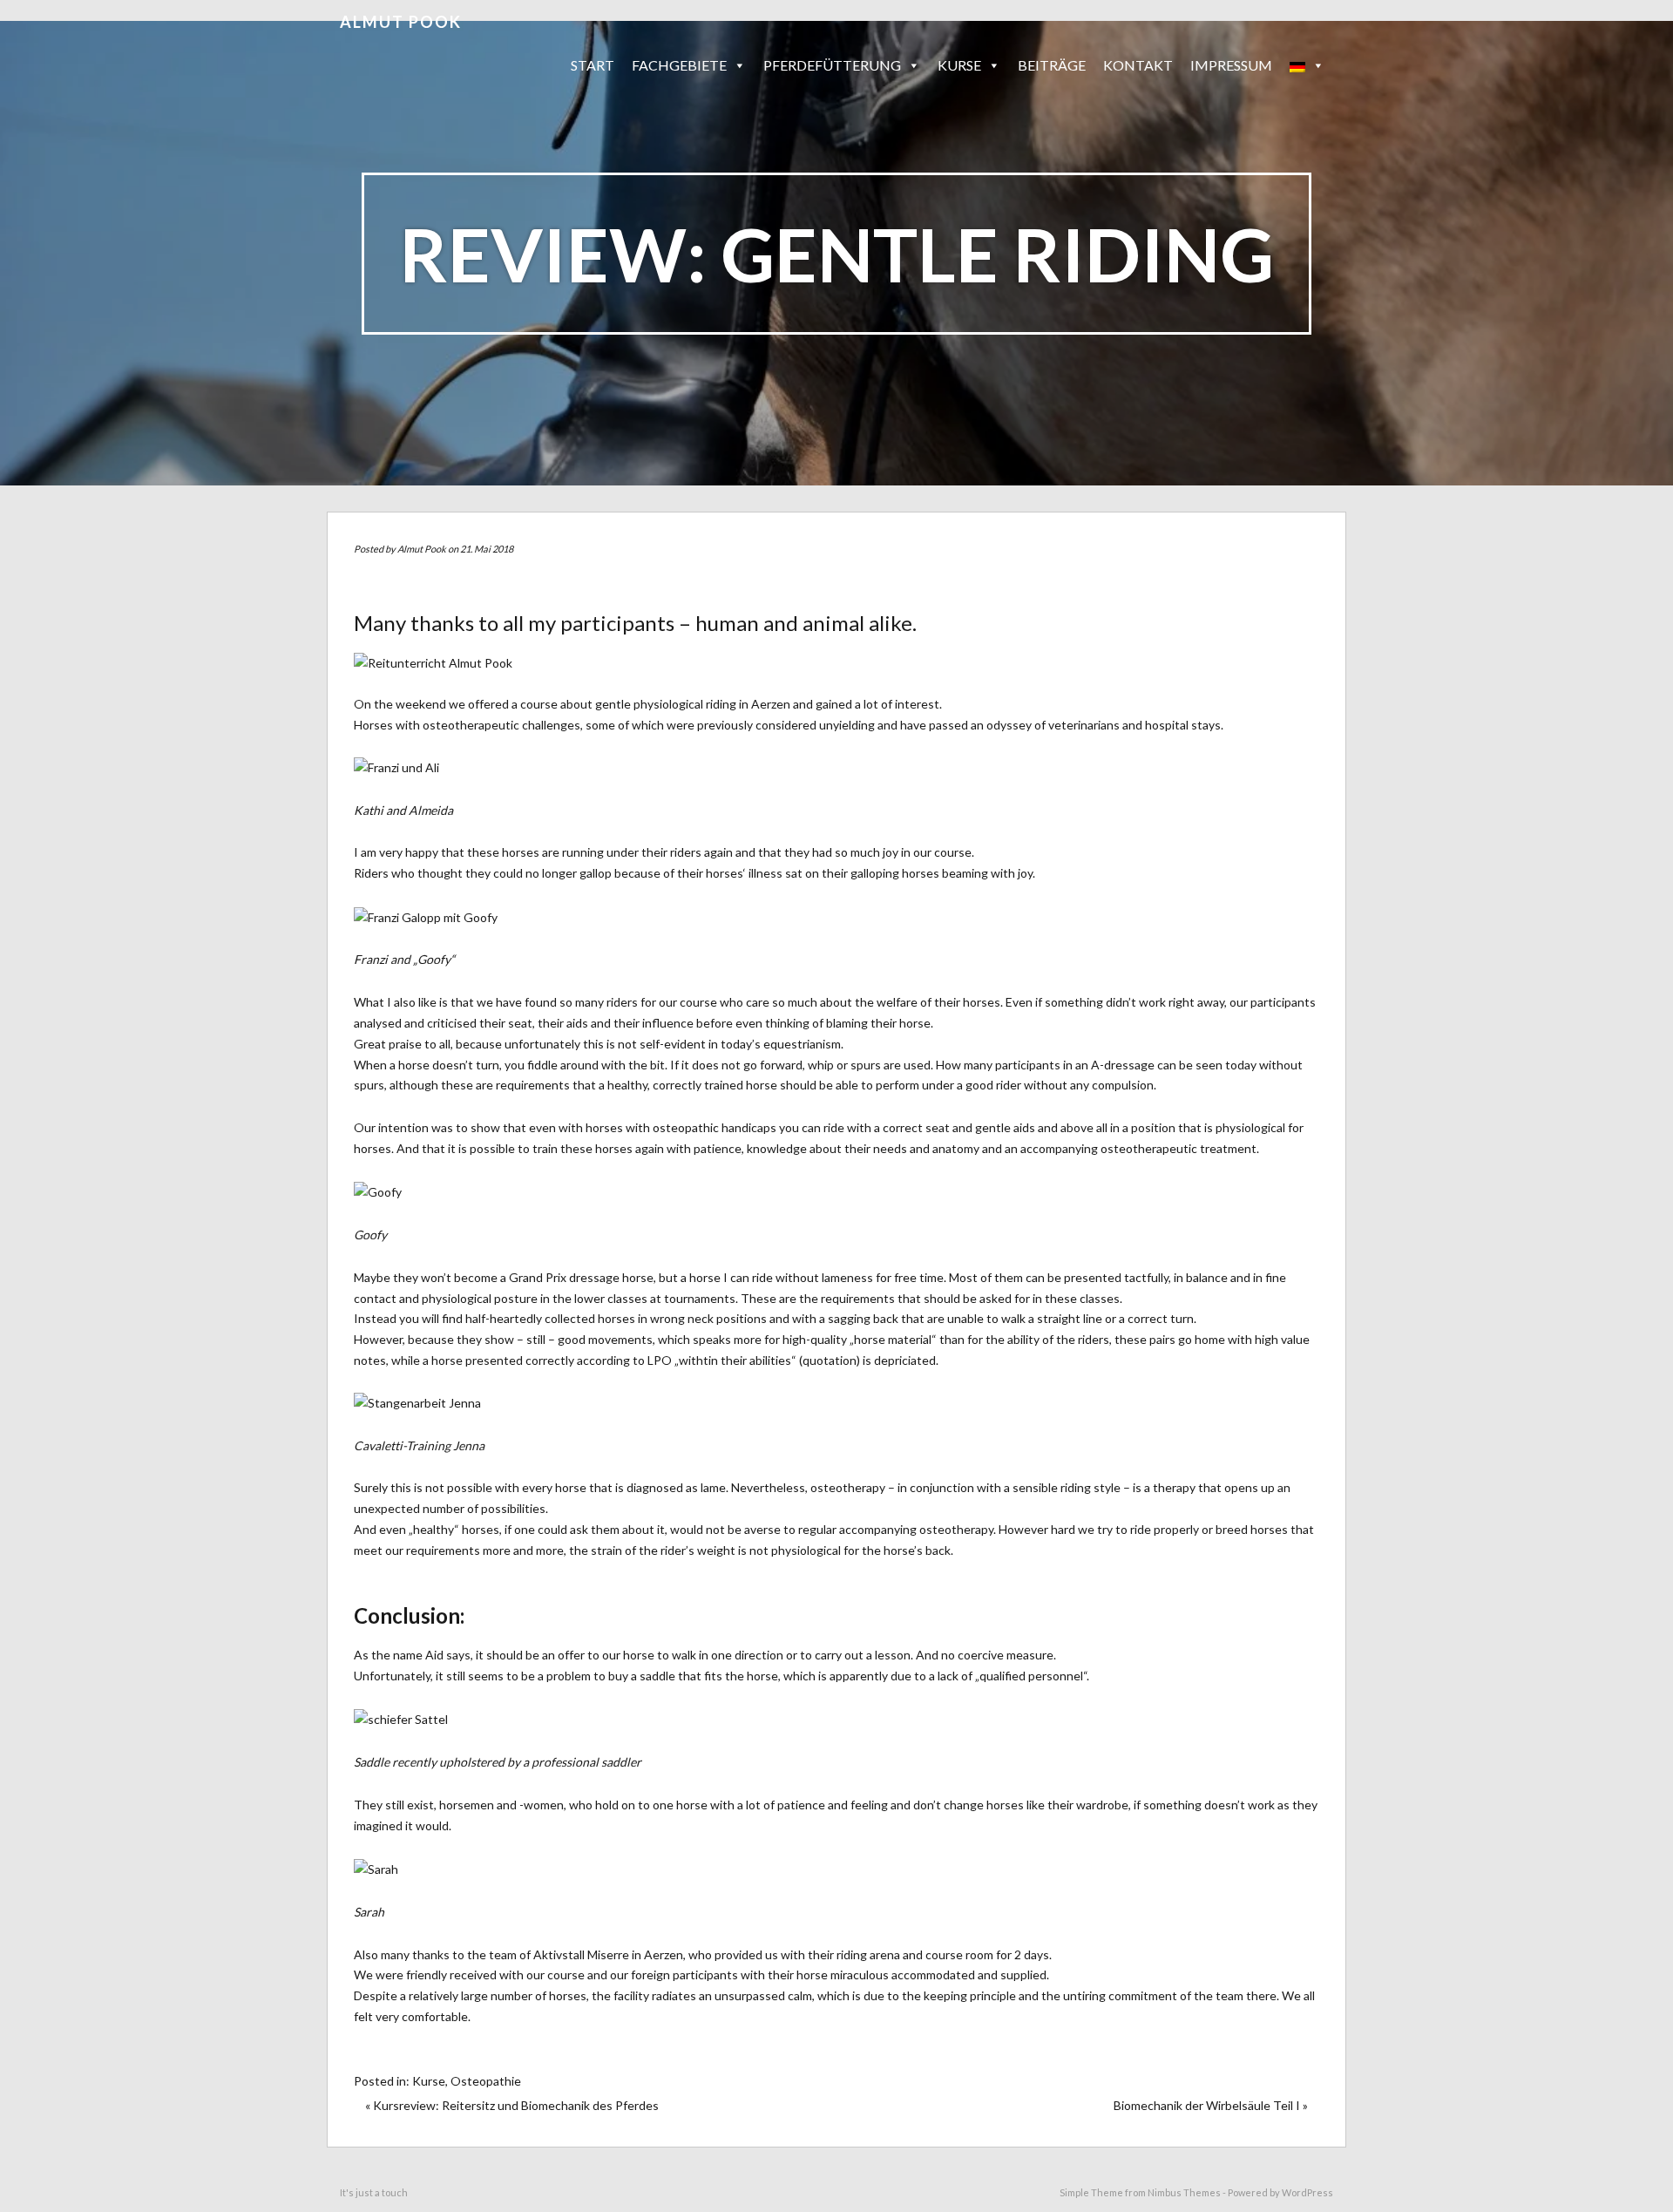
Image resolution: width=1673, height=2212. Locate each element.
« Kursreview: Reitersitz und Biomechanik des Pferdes (512, 2105)
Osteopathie (486, 2081)
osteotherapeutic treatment (1179, 1148)
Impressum (1231, 65)
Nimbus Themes (1184, 2192)
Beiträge (1052, 65)
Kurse (429, 2081)
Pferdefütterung (832, 65)
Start (593, 65)
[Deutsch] (1307, 65)
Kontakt (1138, 65)
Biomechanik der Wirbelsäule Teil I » (1211, 2105)
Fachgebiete (679, 65)
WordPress (1307, 2192)
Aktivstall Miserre (581, 1954)
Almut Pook (401, 22)
